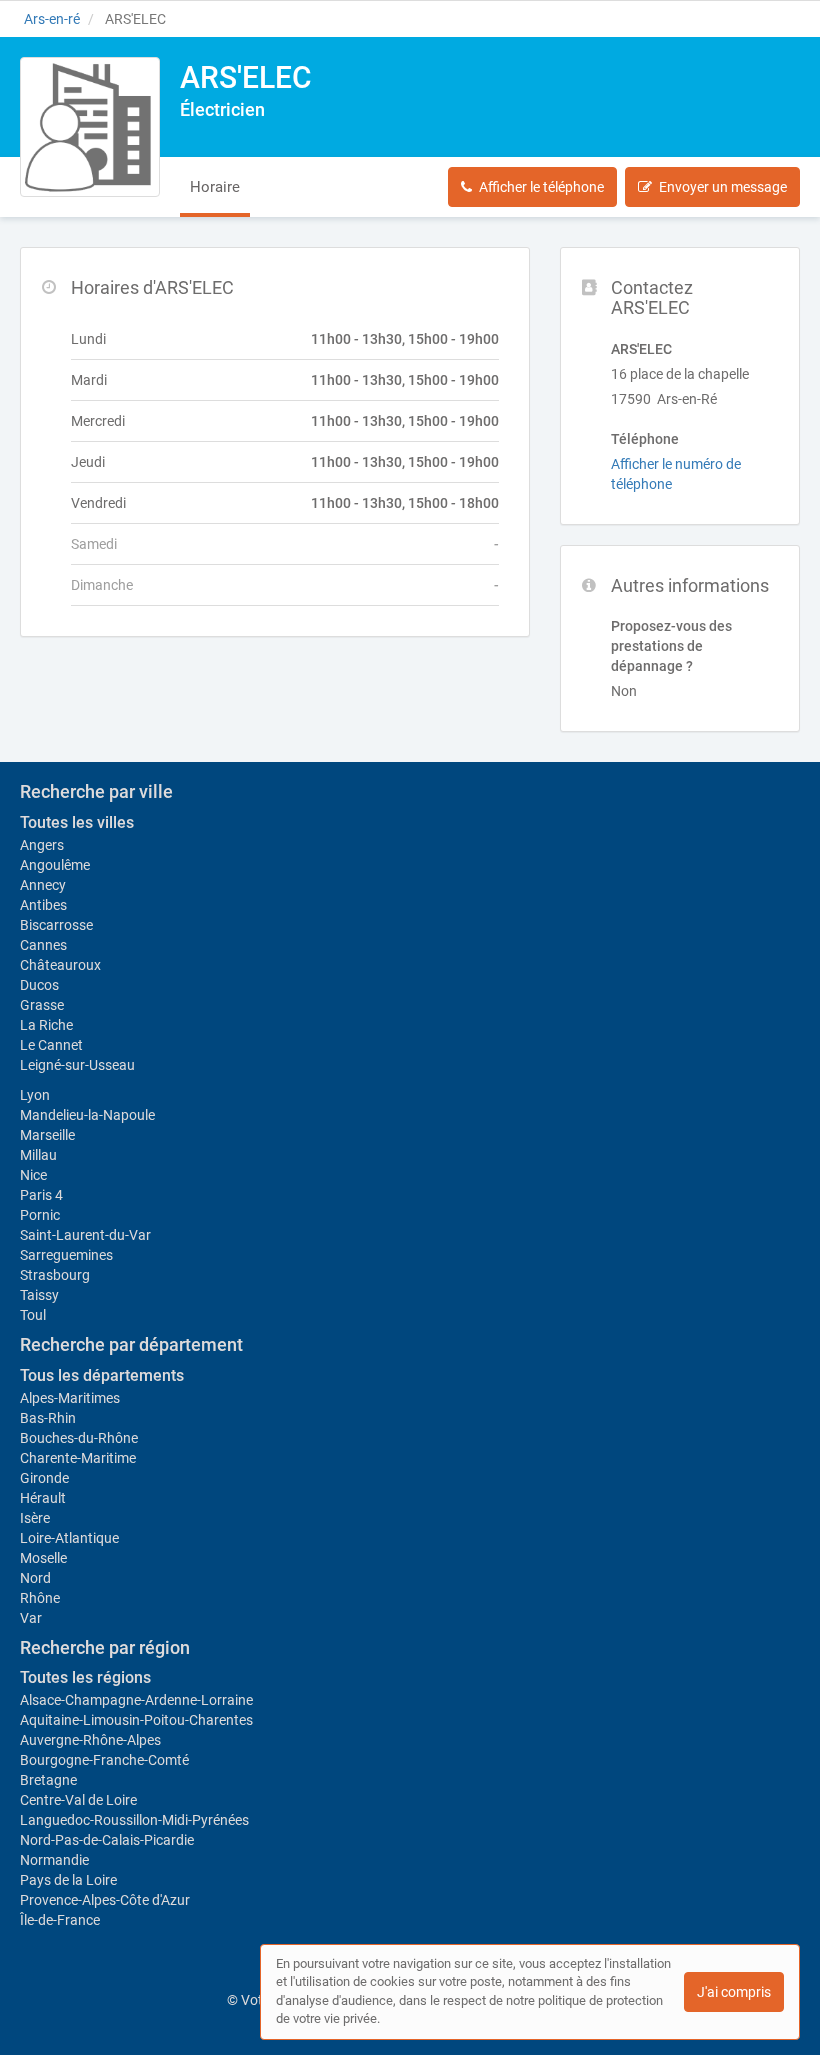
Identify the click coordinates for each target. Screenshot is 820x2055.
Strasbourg (55, 1275)
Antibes (43, 905)
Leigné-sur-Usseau (77, 1065)
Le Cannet (51, 1045)
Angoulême (55, 865)
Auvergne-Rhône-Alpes (90, 1740)
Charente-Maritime (78, 1458)
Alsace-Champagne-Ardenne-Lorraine (136, 1700)
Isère (35, 1518)
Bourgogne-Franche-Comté (104, 1760)
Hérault (43, 1498)
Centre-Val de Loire (78, 1800)
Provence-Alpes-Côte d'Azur (105, 1900)
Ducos (39, 985)
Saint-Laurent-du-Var (85, 1235)
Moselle (43, 1558)
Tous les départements (102, 1375)
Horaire (215, 187)
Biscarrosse (56, 925)
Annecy (43, 885)
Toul (33, 1315)
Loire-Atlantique (69, 1538)
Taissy (39, 1295)
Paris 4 (41, 1195)
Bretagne (48, 1780)
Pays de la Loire (68, 1880)
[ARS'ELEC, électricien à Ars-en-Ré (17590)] (90, 127)
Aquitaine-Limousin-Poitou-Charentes (136, 1720)
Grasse (42, 1005)
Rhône (40, 1598)
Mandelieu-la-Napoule (87, 1115)
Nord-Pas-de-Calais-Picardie (107, 1840)
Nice (33, 1175)
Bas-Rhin (48, 1418)
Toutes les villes (77, 822)
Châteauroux (60, 965)
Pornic (40, 1215)
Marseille (47, 1135)
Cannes (43, 945)
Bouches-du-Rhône (79, 1438)
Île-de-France (60, 1920)
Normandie (54, 1860)
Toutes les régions (85, 1677)
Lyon (35, 1095)
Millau (38, 1155)
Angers (42, 845)
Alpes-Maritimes (70, 1398)
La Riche (46, 1025)
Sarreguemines (66, 1255)
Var (31, 1618)
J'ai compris (734, 1992)
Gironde (44, 1478)
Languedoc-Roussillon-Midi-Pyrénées (134, 1820)
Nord (35, 1578)
